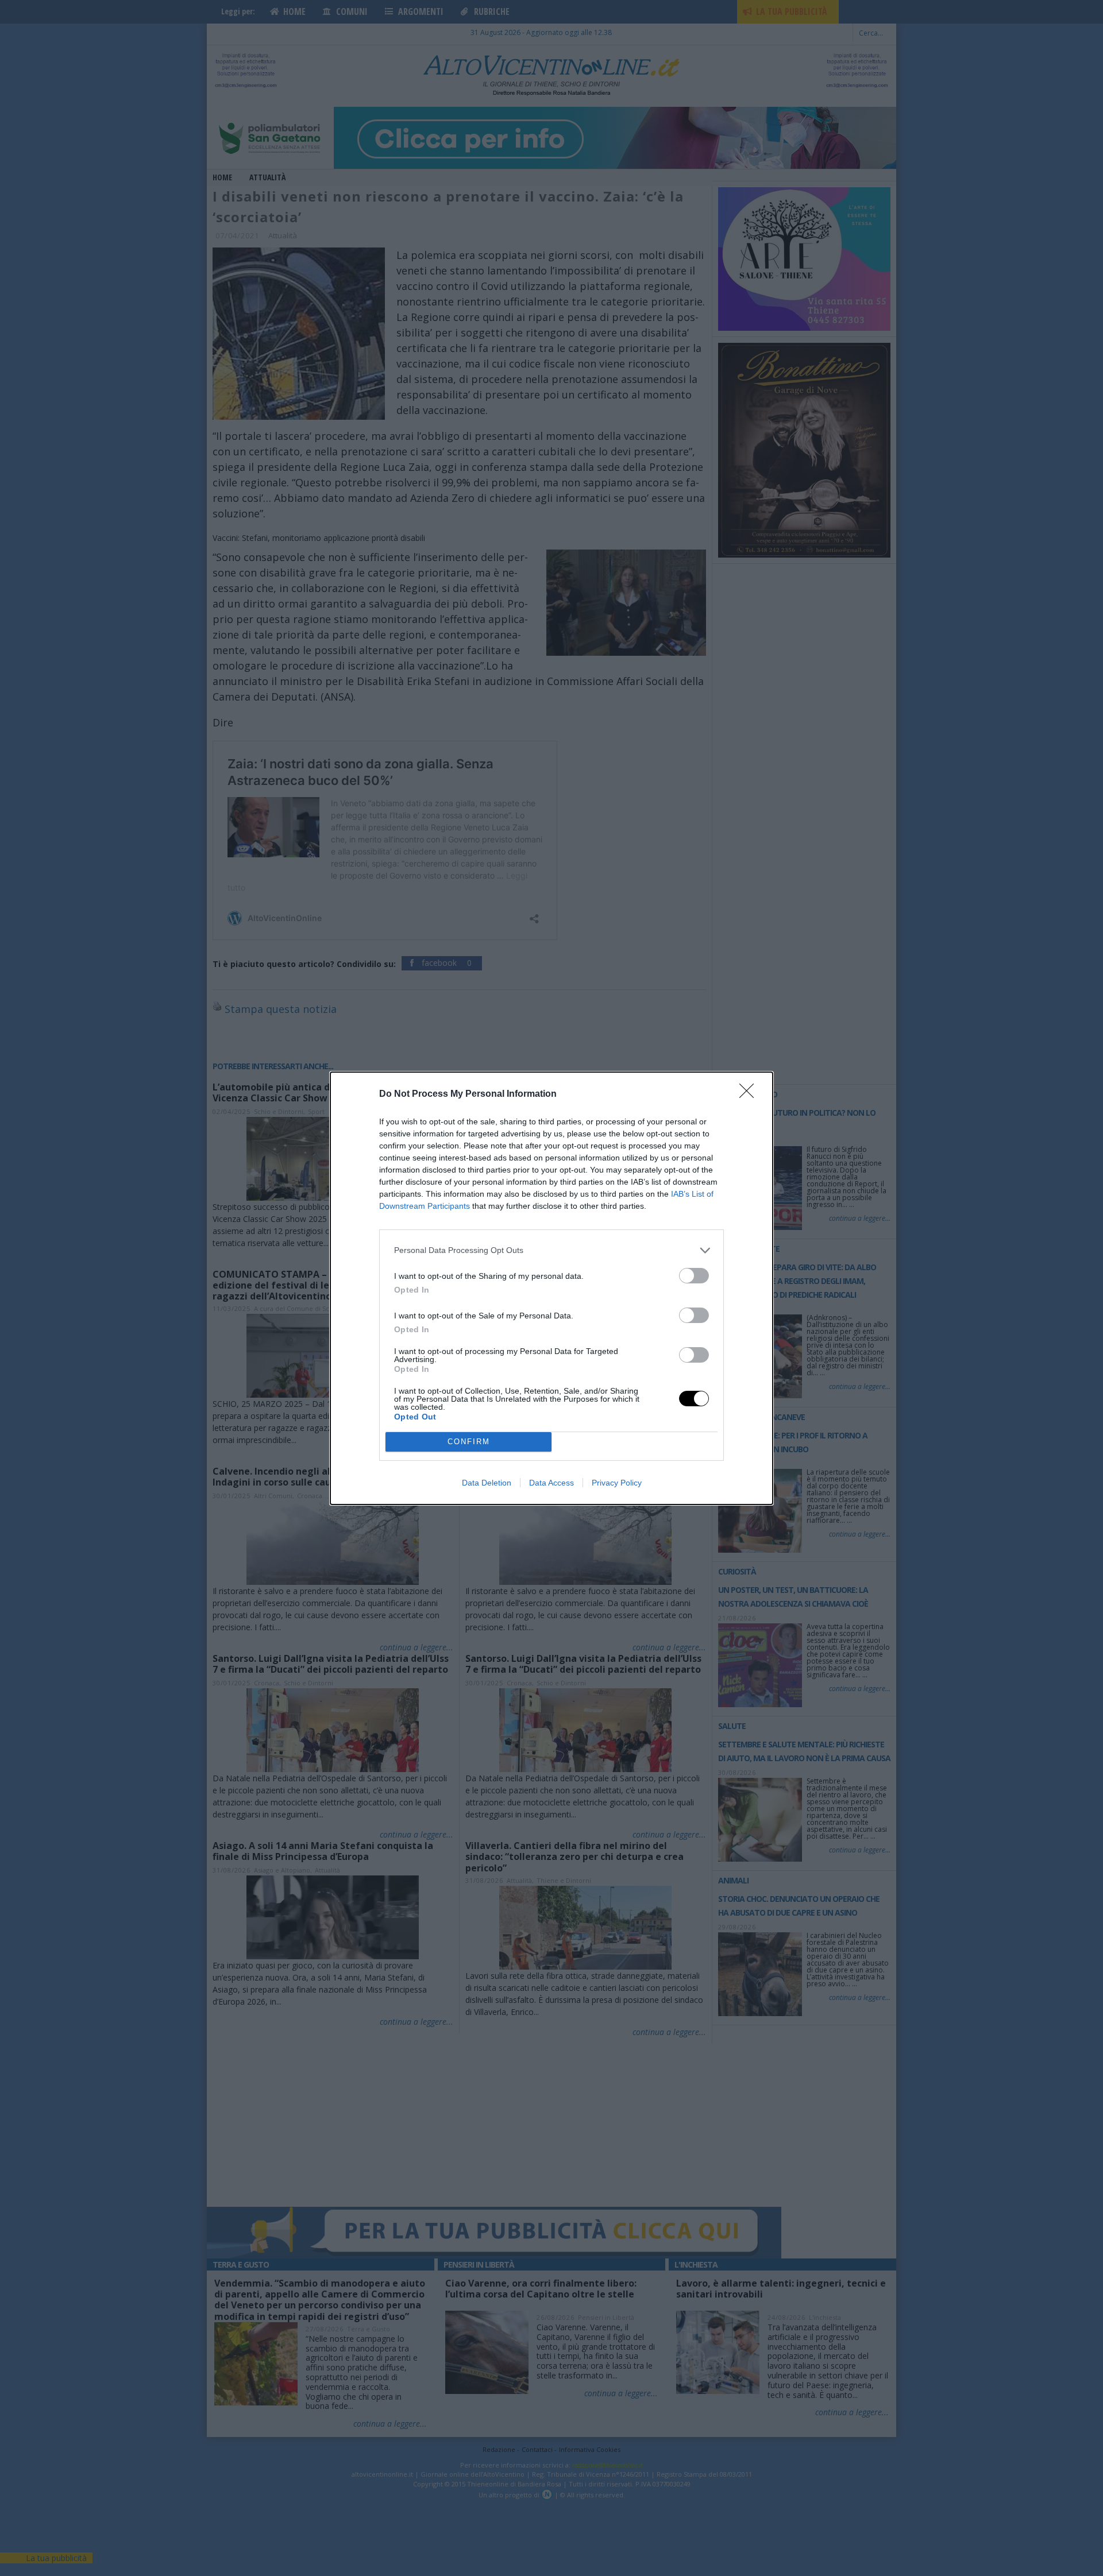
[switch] (694, 1276)
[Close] (750, 1094)
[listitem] (551, 1250)
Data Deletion (487, 1483)
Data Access (551, 1483)
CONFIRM (469, 1442)
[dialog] (551, 1288)
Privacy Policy (617, 1483)
